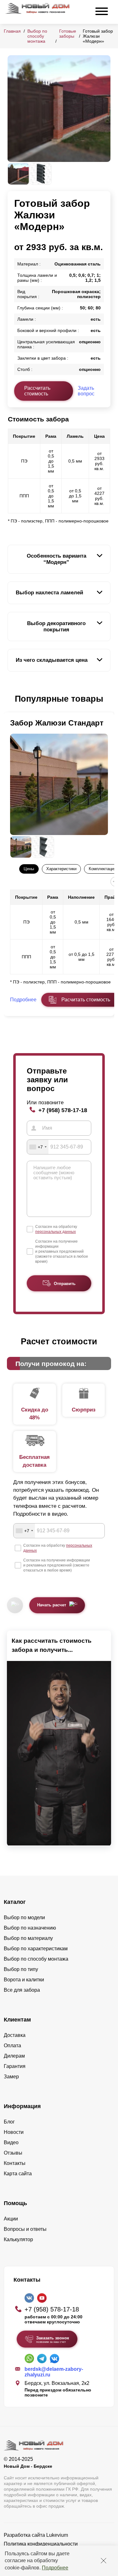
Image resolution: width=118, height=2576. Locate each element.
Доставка (15, 2035)
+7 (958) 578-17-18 (63, 1110)
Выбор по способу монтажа (37, 36)
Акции (11, 2219)
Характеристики (61, 869)
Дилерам (14, 2056)
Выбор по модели (24, 1917)
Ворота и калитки (24, 1980)
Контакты (15, 2163)
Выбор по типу (21, 1969)
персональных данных (56, 1232)
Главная (12, 31)
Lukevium (57, 2535)
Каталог (15, 1902)
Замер (11, 2077)
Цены (29, 869)
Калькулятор (18, 2239)
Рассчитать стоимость (37, 391)
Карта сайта (18, 2174)
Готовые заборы (68, 34)
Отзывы (13, 2153)
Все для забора (22, 1990)
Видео (11, 2142)
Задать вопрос (86, 391)
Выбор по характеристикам (36, 1949)
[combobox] (38, 1147)
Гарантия (15, 2066)
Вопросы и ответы (25, 2229)
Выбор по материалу (28, 1938)
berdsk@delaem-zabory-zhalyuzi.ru (54, 2372)
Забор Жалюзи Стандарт (57, 723)
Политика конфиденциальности (41, 2544)
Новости (14, 2132)
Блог (9, 2122)
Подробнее (55, 2568)
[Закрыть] (104, 2561)
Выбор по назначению (30, 1928)
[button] (11, 699)
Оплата (12, 2046)
